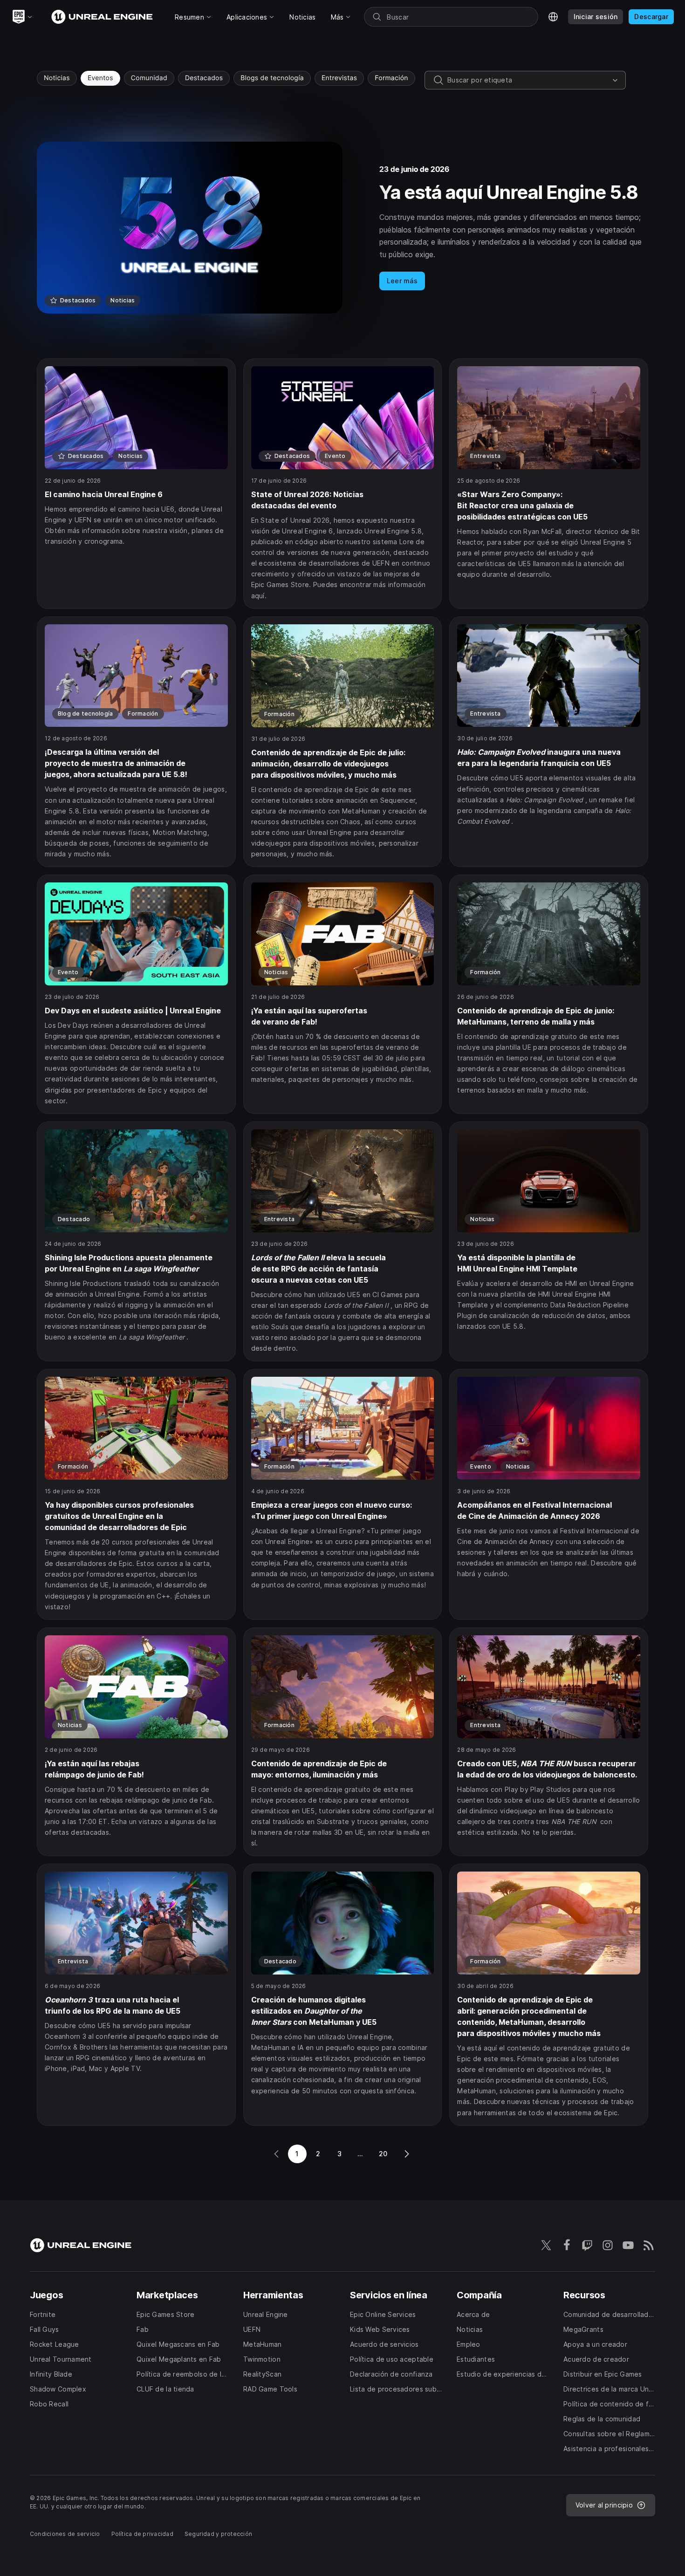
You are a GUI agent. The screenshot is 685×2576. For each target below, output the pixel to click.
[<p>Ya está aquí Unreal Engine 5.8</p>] (342, 228)
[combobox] (528, 80)
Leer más (402, 281)
